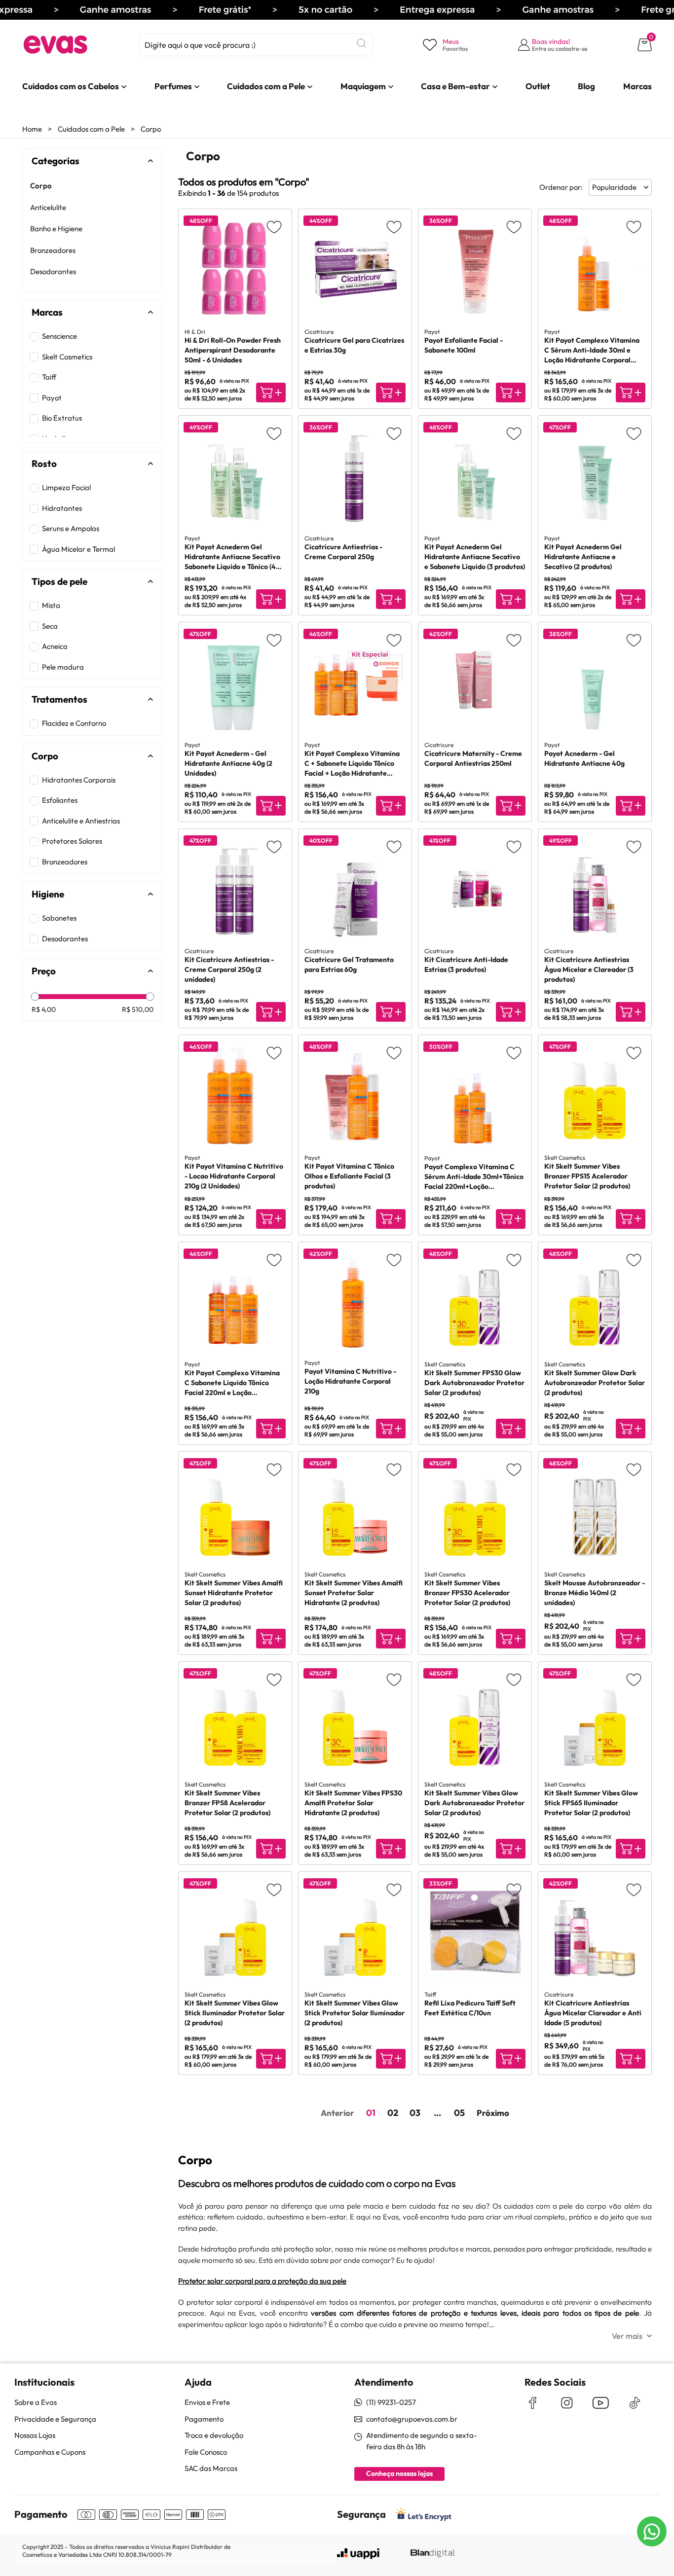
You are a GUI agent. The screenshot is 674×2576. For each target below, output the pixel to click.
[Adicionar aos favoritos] (274, 227)
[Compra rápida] (271, 393)
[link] (71, 86)
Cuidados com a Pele (91, 129)
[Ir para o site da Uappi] (358, 2554)
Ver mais (627, 2336)
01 (371, 2113)
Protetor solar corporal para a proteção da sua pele (262, 2281)
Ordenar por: (561, 187)
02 (393, 2113)
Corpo (151, 129)
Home (32, 129)
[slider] (35, 996)
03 (415, 2113)
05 (459, 2113)
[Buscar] (362, 43)
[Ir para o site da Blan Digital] (432, 2554)
